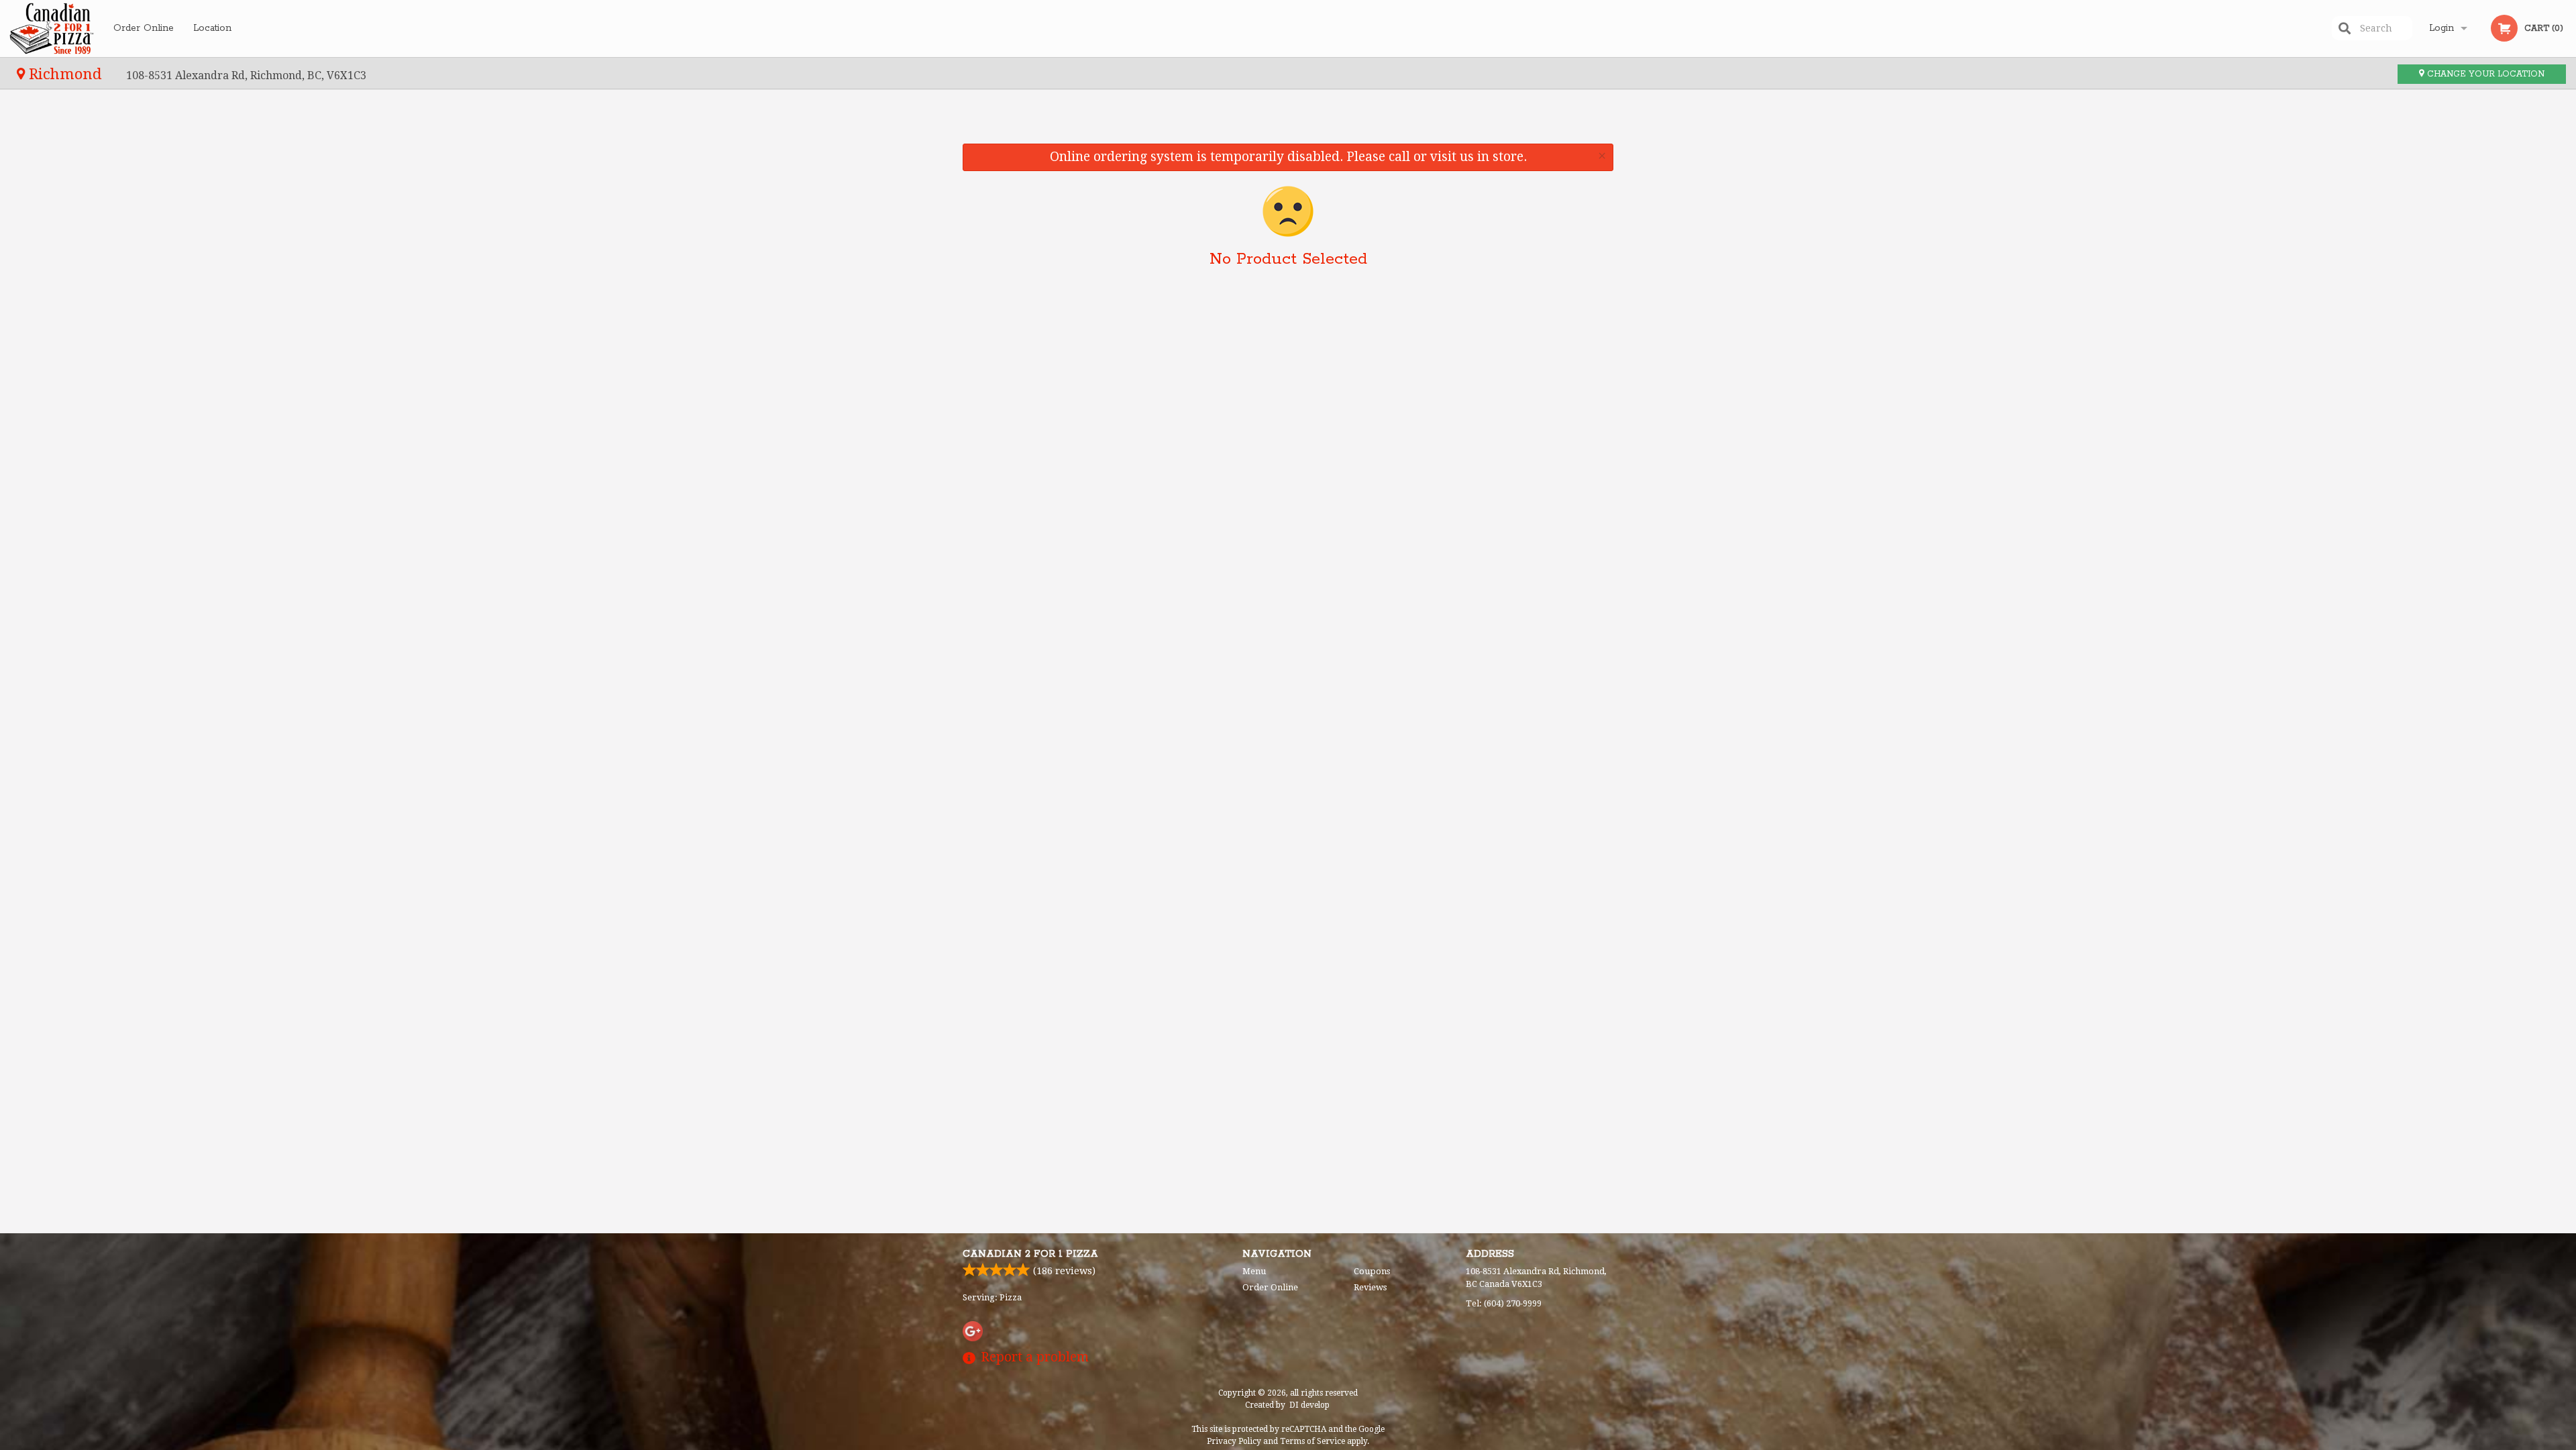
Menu (1254, 1271)
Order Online (144, 28)
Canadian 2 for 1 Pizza (1030, 1254)
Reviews (1370, 1287)
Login (2441, 28)
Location (212, 28)
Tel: (1504, 1303)
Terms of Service (1312, 1441)
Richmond (65, 74)
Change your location (2484, 74)
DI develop (1309, 1405)
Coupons (1372, 1271)
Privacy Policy (1234, 1441)
